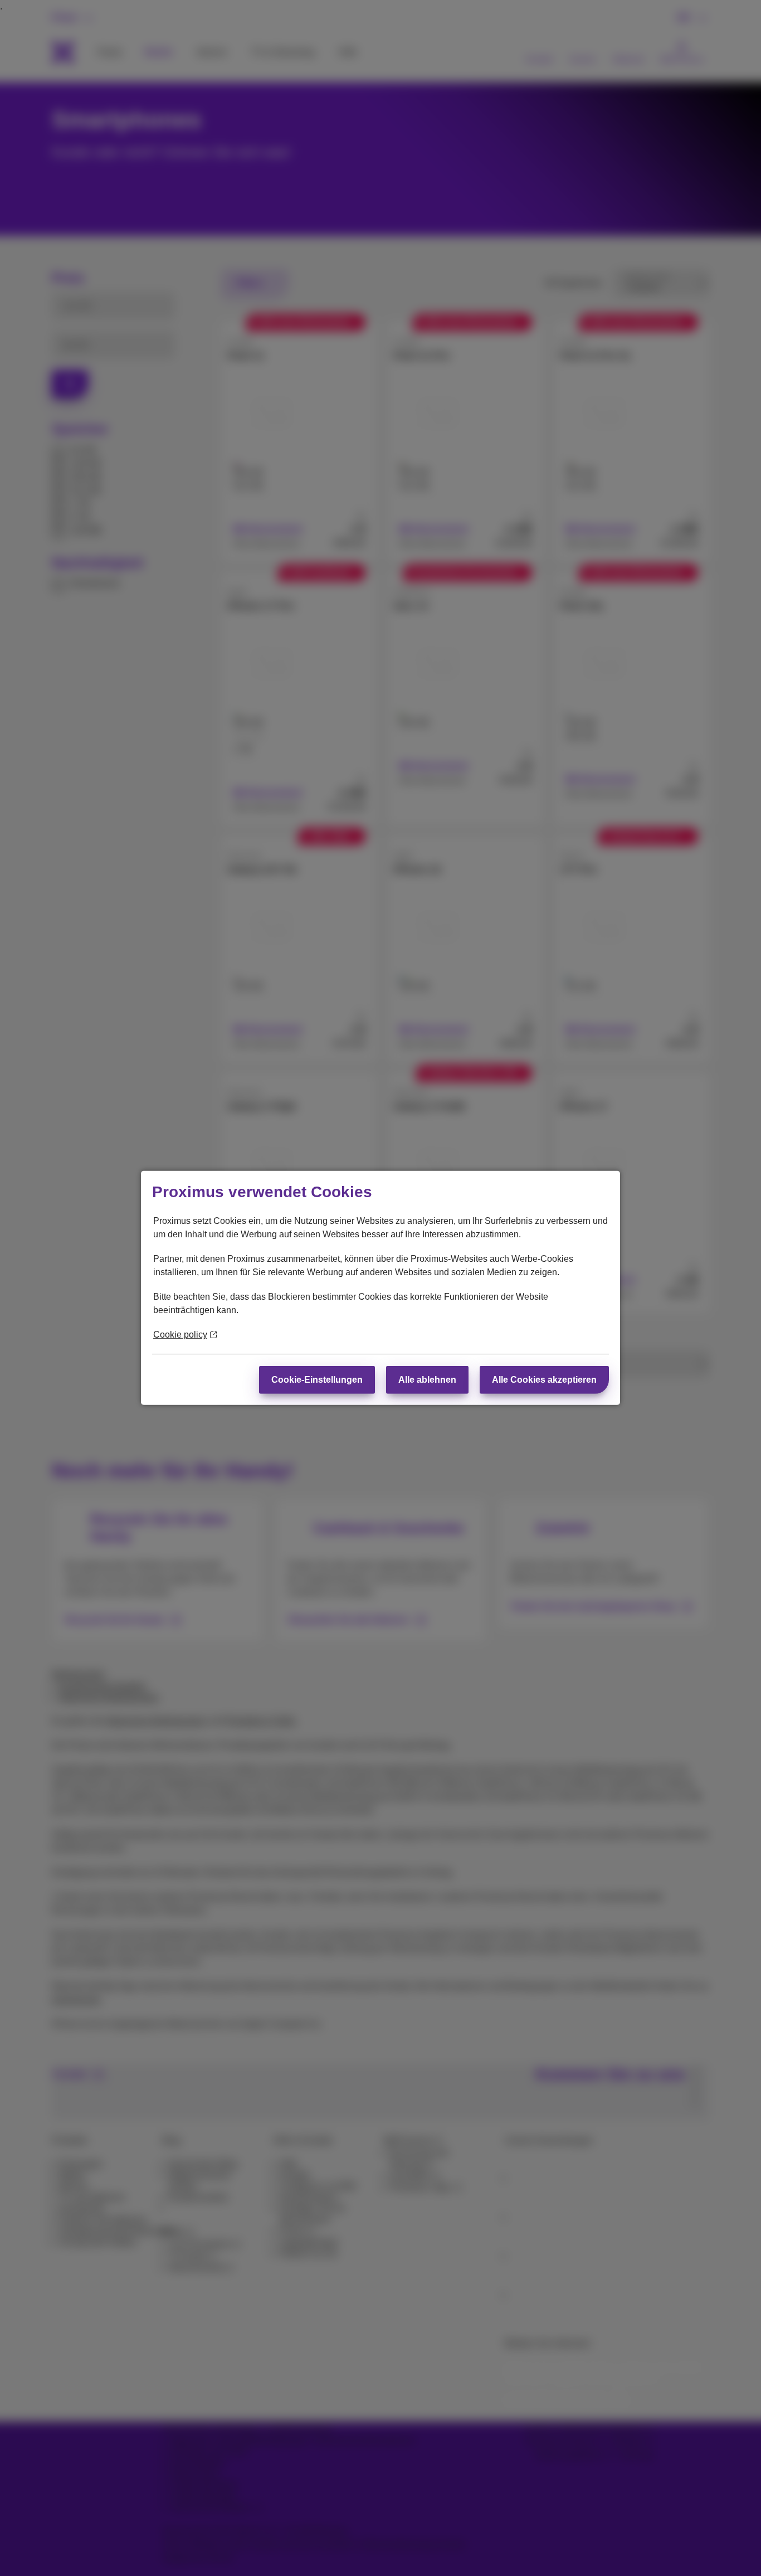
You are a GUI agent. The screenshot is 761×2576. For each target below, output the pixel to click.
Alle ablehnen (427, 1380)
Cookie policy (180, 1335)
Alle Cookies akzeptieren (544, 1380)
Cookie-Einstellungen (317, 1380)
